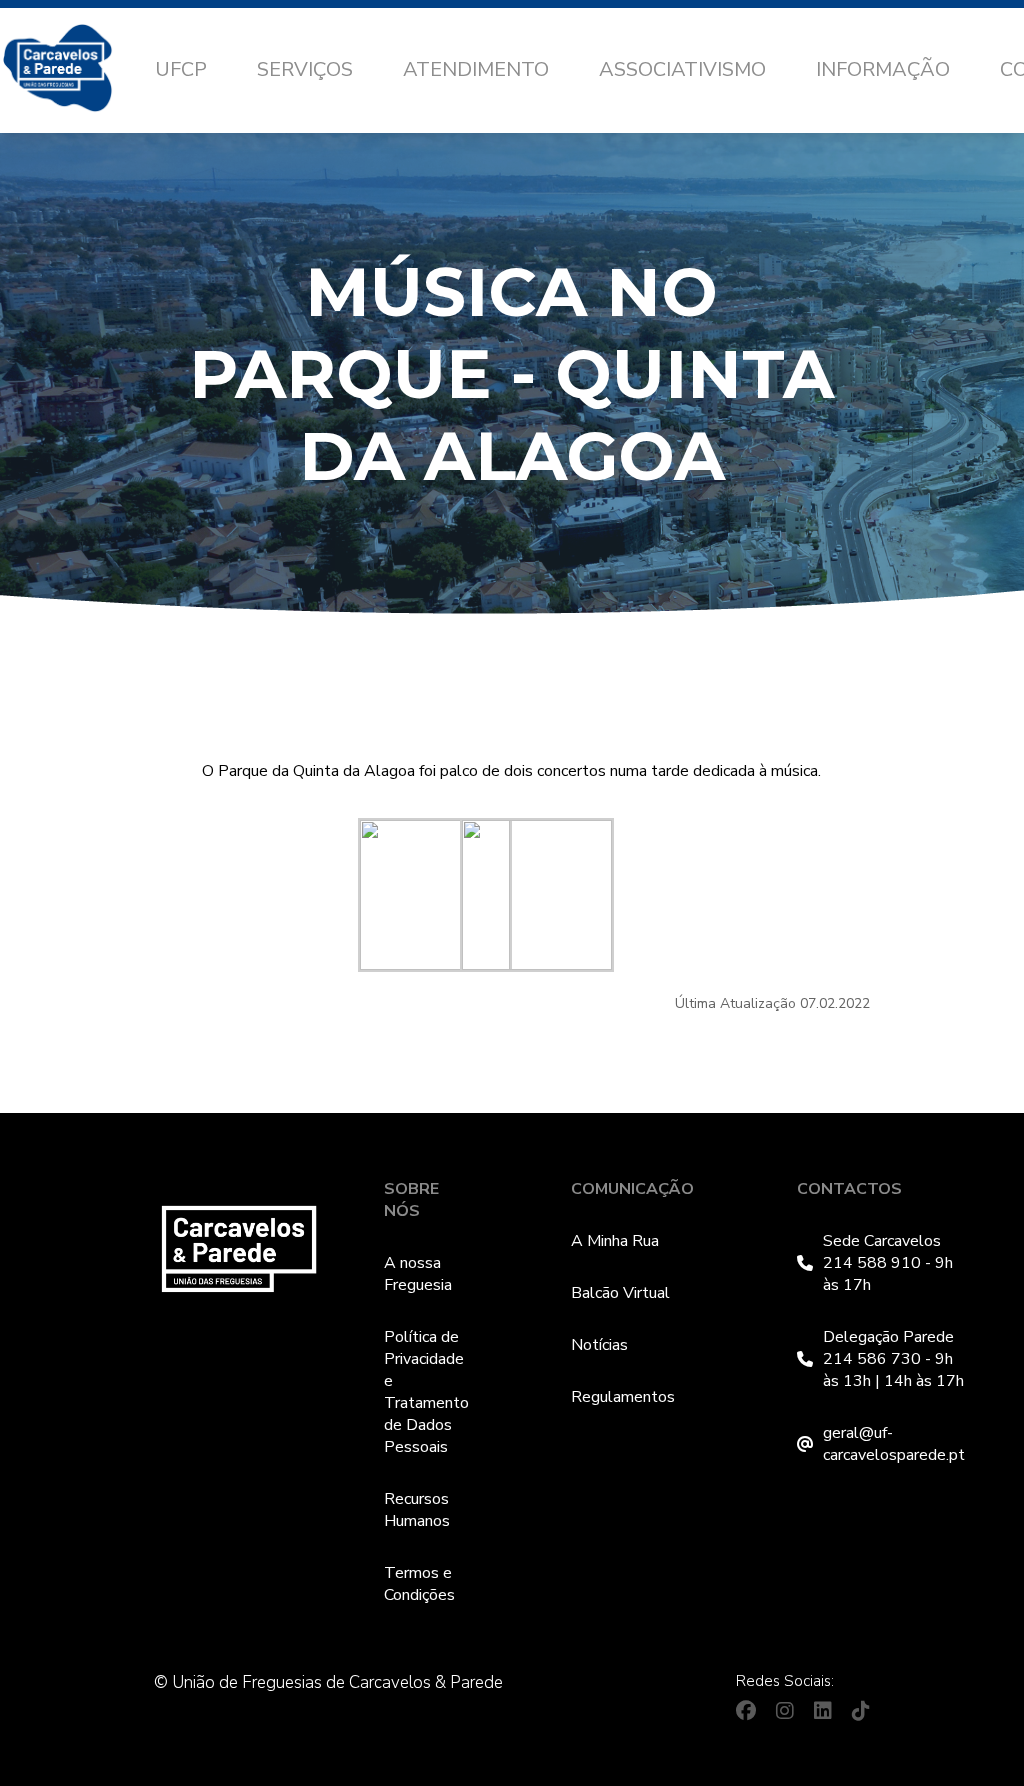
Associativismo (682, 69)
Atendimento (476, 69)
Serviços (305, 69)
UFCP (181, 69)
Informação (883, 69)
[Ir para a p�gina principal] (77, 71)
